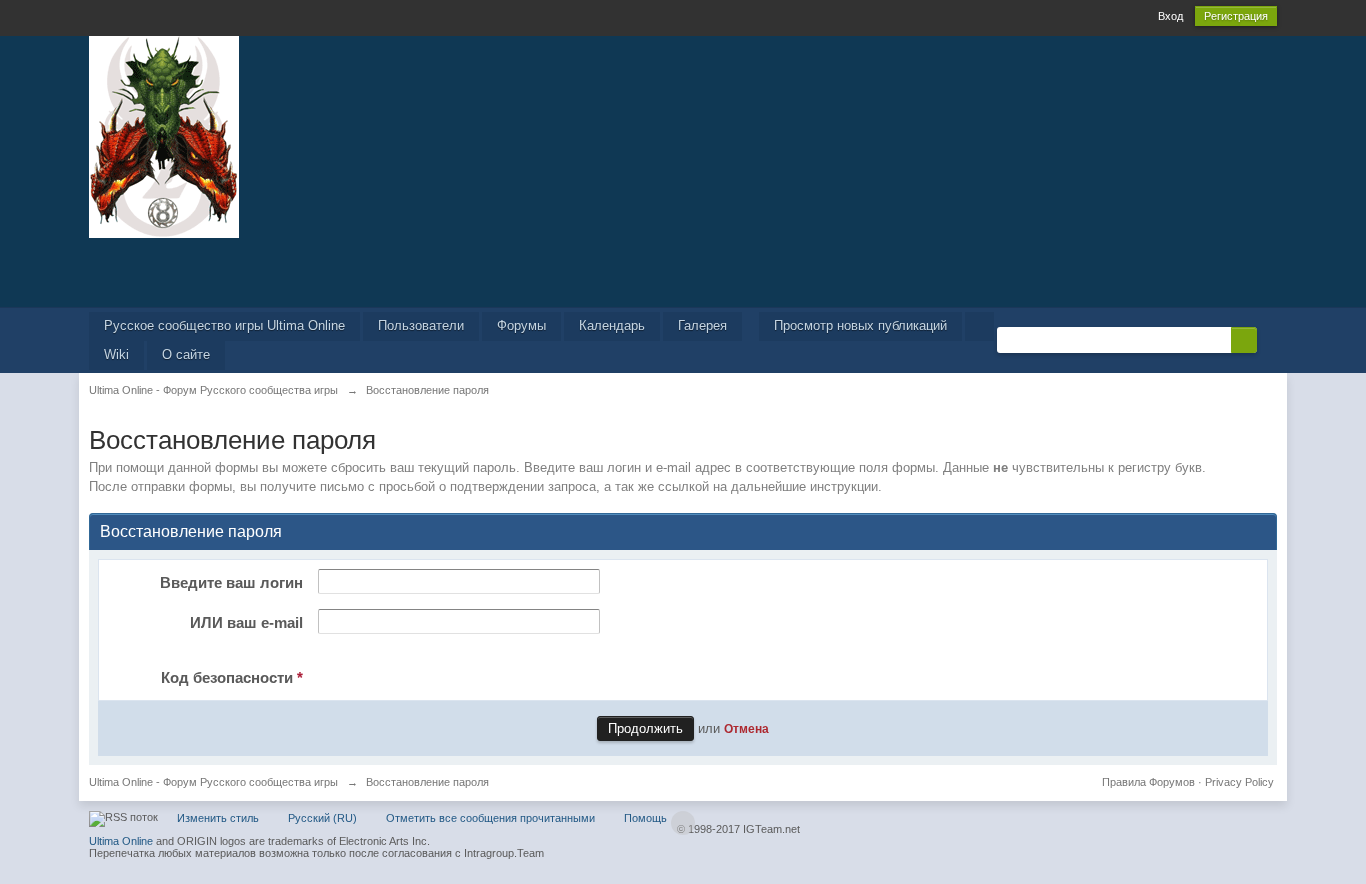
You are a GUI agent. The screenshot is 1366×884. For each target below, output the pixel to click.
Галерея (702, 325)
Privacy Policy (1239, 782)
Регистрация (1236, 16)
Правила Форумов (1148, 782)
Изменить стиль (218, 818)
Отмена (746, 728)
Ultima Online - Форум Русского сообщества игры (213, 782)
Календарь (612, 325)
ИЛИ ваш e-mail (246, 622)
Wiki (116, 354)
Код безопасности (232, 677)
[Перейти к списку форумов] (164, 135)
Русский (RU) (322, 818)
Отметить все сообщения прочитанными (490, 818)
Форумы (521, 325)
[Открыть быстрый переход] (979, 326)
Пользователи (421, 325)
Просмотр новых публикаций (860, 325)
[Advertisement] (683, 271)
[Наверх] (683, 823)
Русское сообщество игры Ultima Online (224, 325)
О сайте (186, 354)
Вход (1170, 16)
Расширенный (1269, 339)
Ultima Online (121, 841)
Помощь (645, 818)
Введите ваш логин (231, 582)
